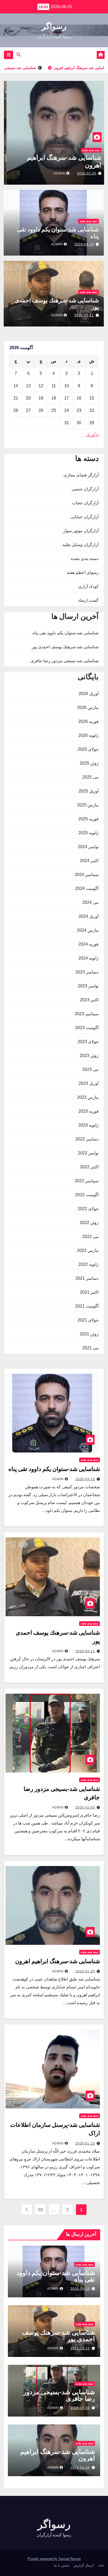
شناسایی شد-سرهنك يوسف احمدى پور (65, 647)
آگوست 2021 (87, 1306)
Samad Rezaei (70, 2559)
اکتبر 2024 (89, 861)
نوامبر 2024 (88, 847)
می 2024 (90, 902)
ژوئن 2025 (89, 763)
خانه (101, 2565)
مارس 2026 (88, 708)
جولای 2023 (88, 1042)
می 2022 (90, 1237)
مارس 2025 (88, 805)
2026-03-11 (84, 315)
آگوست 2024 (87, 888)
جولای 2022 (88, 1209)
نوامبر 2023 (88, 986)
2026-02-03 (85, 1807)
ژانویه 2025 (88, 833)
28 (40, 2210)
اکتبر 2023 (89, 1000)
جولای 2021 (88, 1320)
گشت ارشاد (88, 600)
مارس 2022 (88, 1250)
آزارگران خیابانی (85, 517)
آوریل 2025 (89, 791)
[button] (19, 55)
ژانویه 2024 (88, 958)
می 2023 (90, 1069)
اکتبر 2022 (89, 1167)
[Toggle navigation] (9, 55)
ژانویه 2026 (88, 735)
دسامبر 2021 (87, 1278)
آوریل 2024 (89, 916)
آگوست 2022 (87, 1195)
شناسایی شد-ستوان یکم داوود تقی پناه (66, 633)
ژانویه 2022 (88, 1264)
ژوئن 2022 (89, 1223)
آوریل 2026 (89, 694)
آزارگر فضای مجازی (81, 475)
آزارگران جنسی (85, 489)
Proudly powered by (43, 2559)
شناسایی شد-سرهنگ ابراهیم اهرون (58, 1961)
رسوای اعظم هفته (83, 572)
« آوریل (92, 435)
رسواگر (54, 26)
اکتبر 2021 (89, 1292)
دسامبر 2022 (87, 1139)
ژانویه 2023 (88, 1125)
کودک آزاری (88, 586)
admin (57, 173)
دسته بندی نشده (88, 150)
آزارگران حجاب (85, 503)
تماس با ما (62, 2565)
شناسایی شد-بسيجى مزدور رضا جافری (64, 661)
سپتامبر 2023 (87, 1014)
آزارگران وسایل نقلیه (80, 545)
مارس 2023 (88, 1097)
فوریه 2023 (88, 1111)
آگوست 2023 (87, 1028)
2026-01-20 (84, 173)
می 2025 (90, 777)
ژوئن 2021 (89, 1334)
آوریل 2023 (89, 1083)
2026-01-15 (85, 2143)
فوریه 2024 (88, 944)
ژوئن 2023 (89, 1056)
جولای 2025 (88, 749)
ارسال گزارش (84, 2565)
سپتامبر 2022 (87, 1181)
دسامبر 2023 (87, 972)
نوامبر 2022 (88, 1153)
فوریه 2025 (88, 819)
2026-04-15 (84, 244)
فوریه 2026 (88, 721)
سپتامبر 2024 (87, 875)
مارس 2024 (88, 930)
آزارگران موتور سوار (81, 531)
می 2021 (90, 1348)
